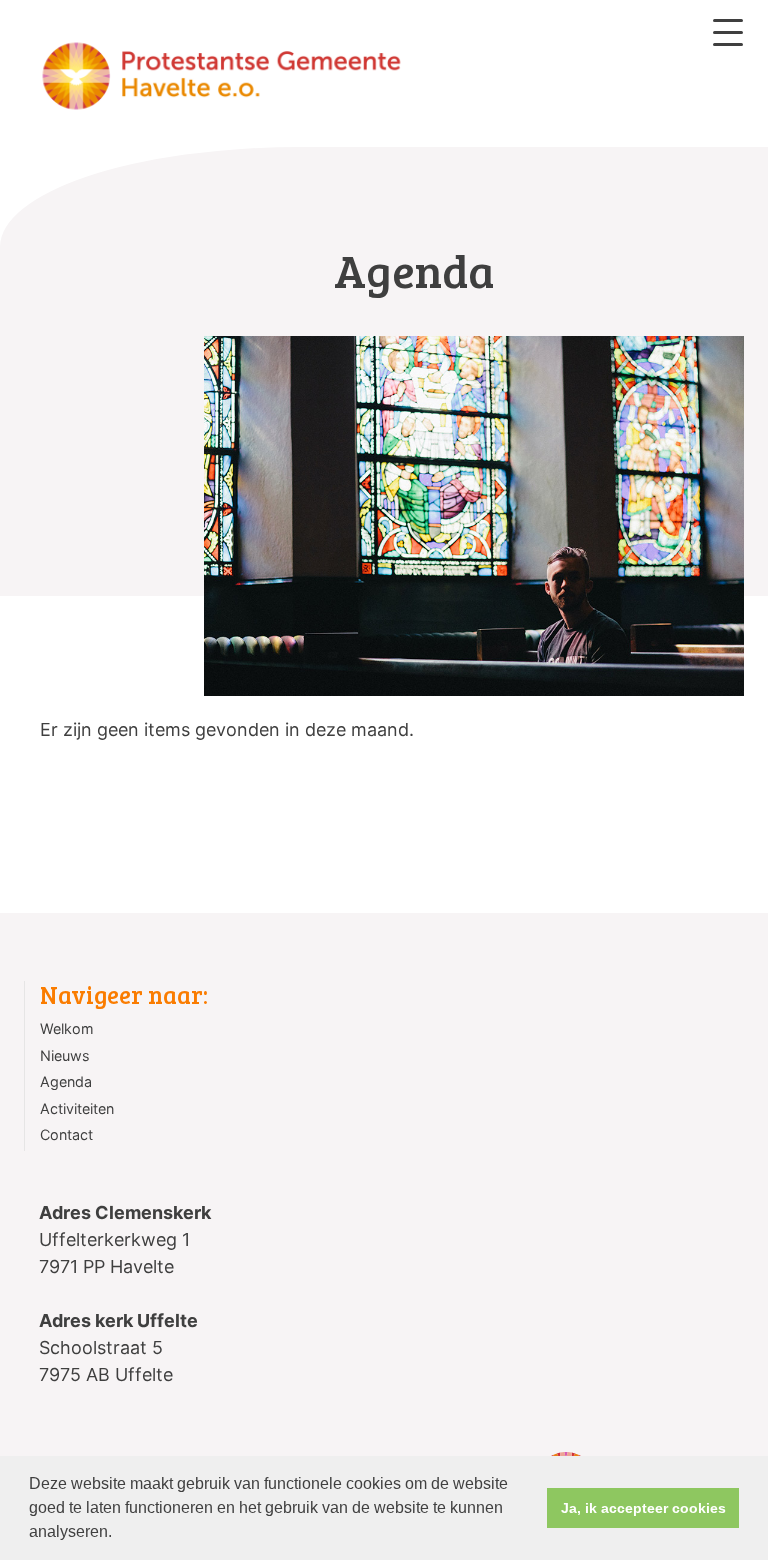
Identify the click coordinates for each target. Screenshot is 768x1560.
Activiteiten (77, 1108)
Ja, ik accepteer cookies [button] (643, 1508)
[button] (119, 1534)
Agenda (66, 1081)
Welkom (67, 1028)
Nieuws (65, 1055)
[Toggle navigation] (728, 32)
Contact (66, 1134)
